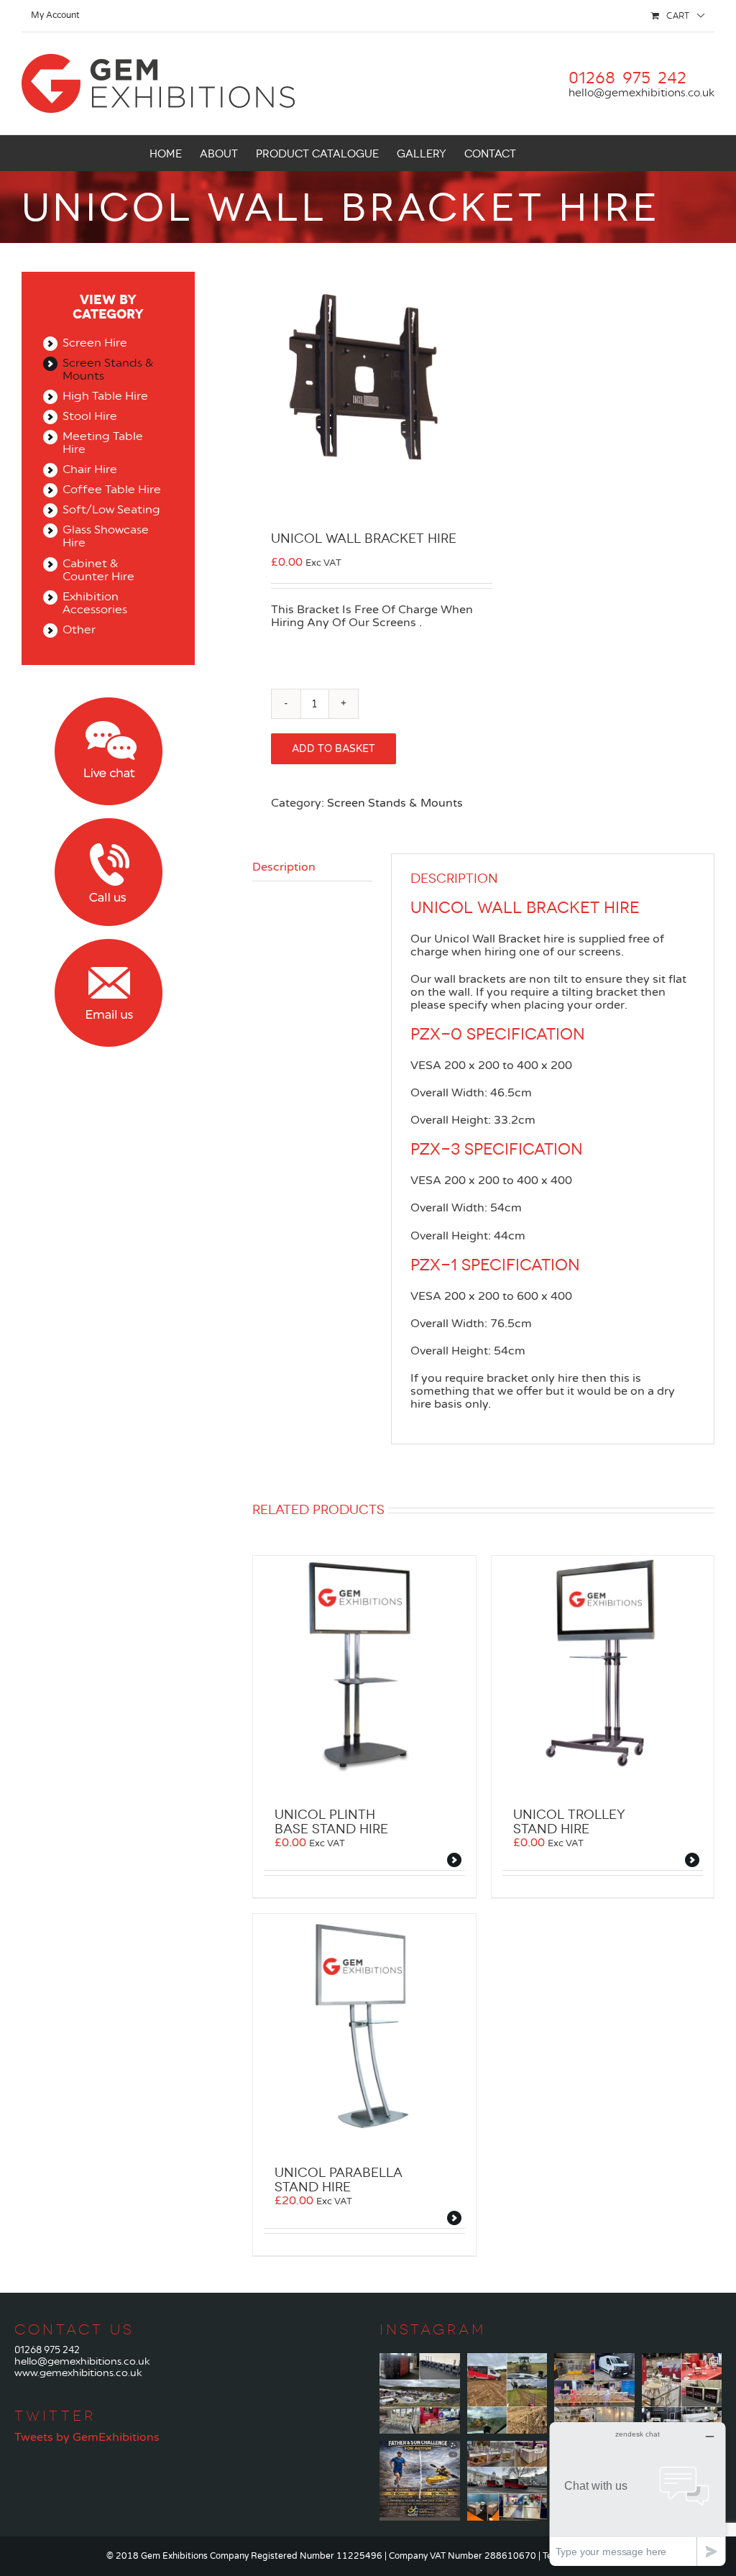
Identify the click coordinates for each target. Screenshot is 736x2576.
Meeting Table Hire (103, 443)
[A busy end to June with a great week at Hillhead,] (420, 2393)
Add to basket (333, 749)
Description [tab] (284, 867)
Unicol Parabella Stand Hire (339, 2180)
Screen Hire (95, 343)
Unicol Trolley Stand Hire (569, 1822)
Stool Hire (90, 416)
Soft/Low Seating (111, 510)
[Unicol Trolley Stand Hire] (603, 1667)
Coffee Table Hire (112, 490)
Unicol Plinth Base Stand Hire (331, 1822)
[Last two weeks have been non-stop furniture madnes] (682, 2393)
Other (79, 630)
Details (456, 1862)
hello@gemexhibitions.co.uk (641, 93)
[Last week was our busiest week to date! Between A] (594, 2393)
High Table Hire (105, 396)
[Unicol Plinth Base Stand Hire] (364, 1667)
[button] (565, 153)
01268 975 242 (47, 2350)
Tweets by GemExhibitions (87, 2437)
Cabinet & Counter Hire (98, 570)
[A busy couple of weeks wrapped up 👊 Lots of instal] (507, 2481)
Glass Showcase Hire (106, 536)
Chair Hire (90, 469)
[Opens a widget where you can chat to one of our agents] (638, 2494)
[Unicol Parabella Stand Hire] (364, 2025)
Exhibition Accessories (95, 603)
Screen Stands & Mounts (395, 803)
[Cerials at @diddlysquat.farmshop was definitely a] (507, 2393)
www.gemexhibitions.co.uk (78, 2373)
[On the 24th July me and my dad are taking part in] (420, 2481)
